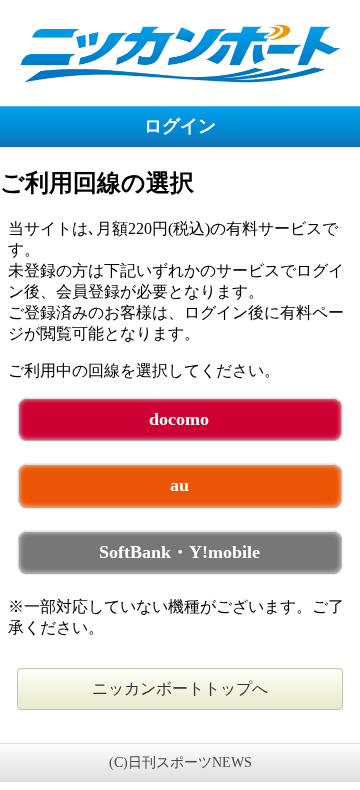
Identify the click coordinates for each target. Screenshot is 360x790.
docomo (179, 419)
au (179, 485)
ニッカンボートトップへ (180, 688)
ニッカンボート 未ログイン (180, 52)
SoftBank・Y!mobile (179, 552)
